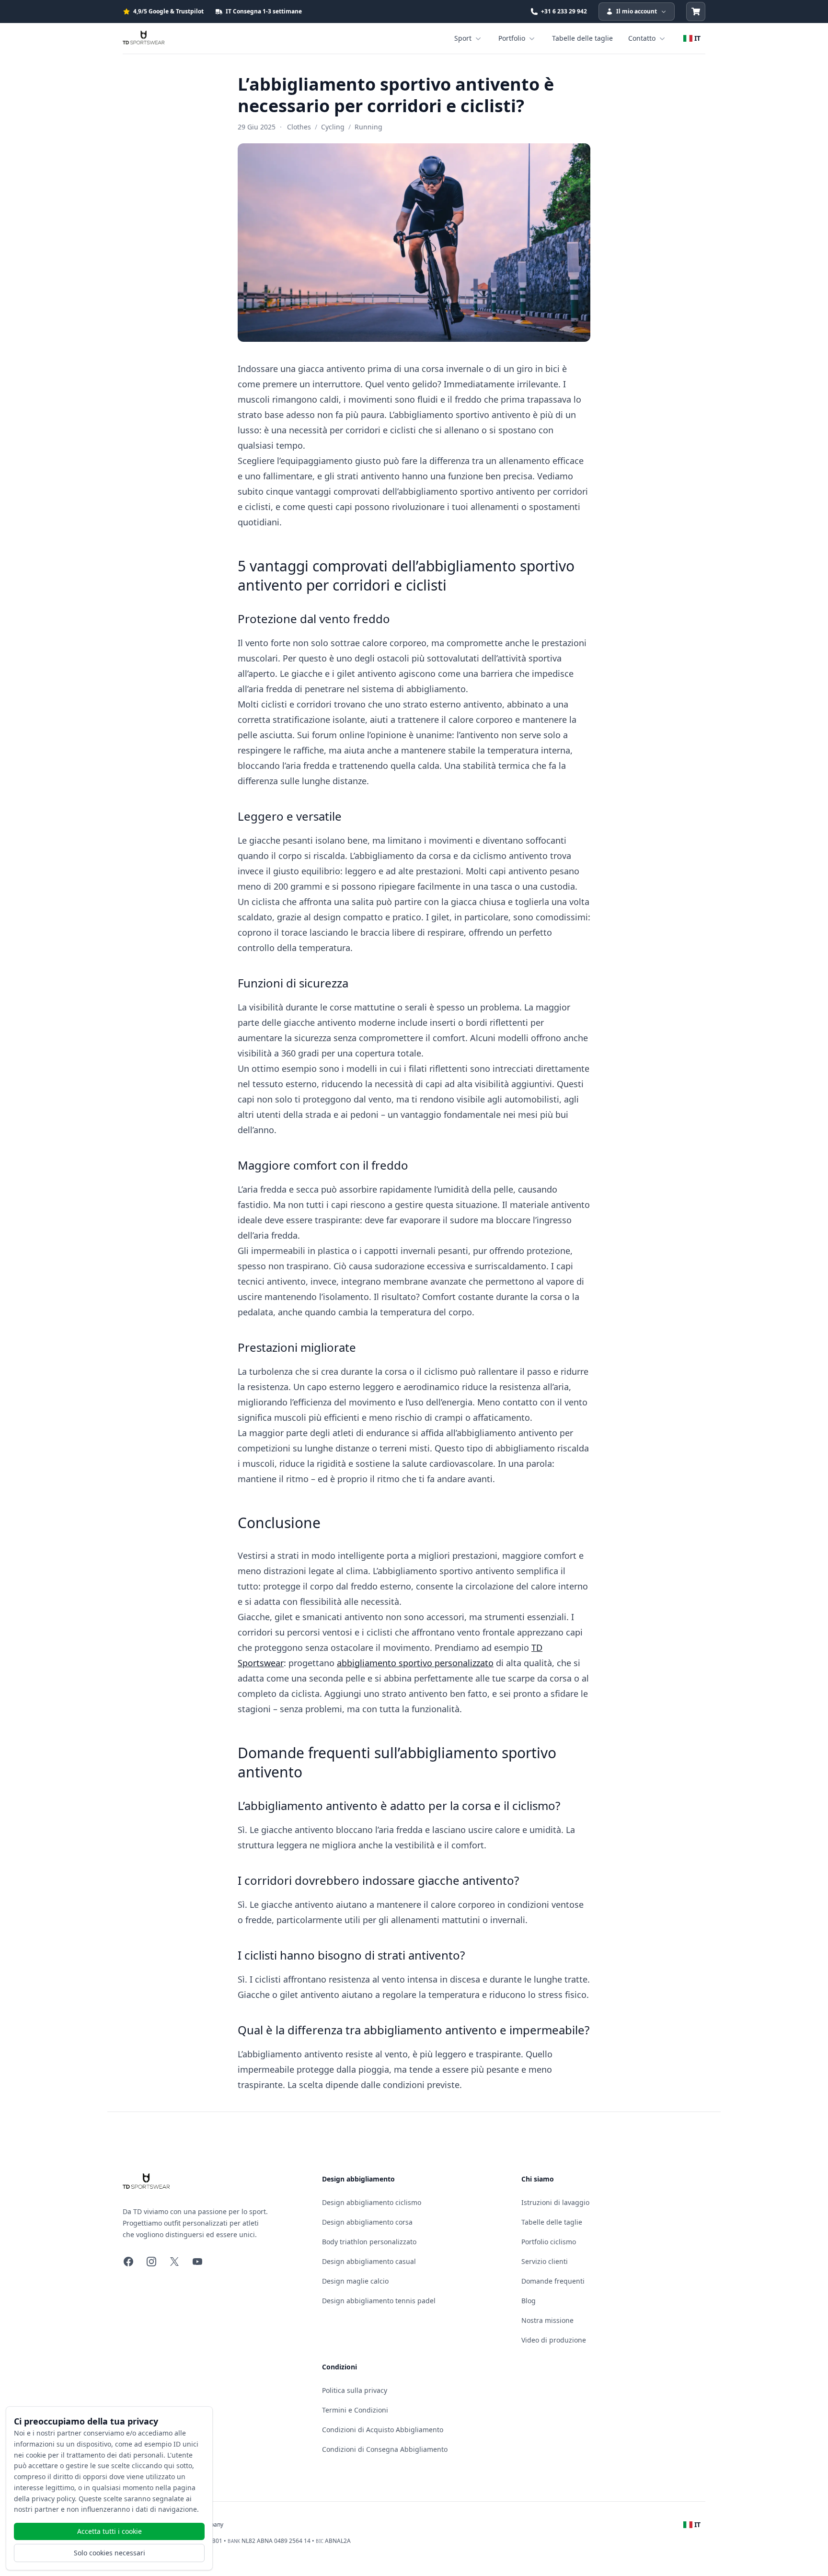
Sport (463, 38)
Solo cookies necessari (109, 2553)
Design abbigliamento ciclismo (372, 2202)
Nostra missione (547, 2320)
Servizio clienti (545, 2261)
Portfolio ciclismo (549, 2242)
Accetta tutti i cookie (109, 2531)
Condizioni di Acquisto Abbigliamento (383, 2430)
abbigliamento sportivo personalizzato (415, 1663)
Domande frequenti (553, 2281)
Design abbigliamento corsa (367, 2222)
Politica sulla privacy (355, 2390)
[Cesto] (696, 12)
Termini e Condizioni (355, 2410)
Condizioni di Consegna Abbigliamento (385, 2449)
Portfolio (512, 38)
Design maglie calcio (355, 2281)
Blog (529, 2301)
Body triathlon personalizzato (369, 2242)
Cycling (333, 127)
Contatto (642, 38)
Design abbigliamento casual (369, 2261)
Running (368, 127)
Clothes (299, 127)
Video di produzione (554, 2340)
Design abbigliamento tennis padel (379, 2301)
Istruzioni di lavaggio (555, 2202)
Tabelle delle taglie (582, 38)
